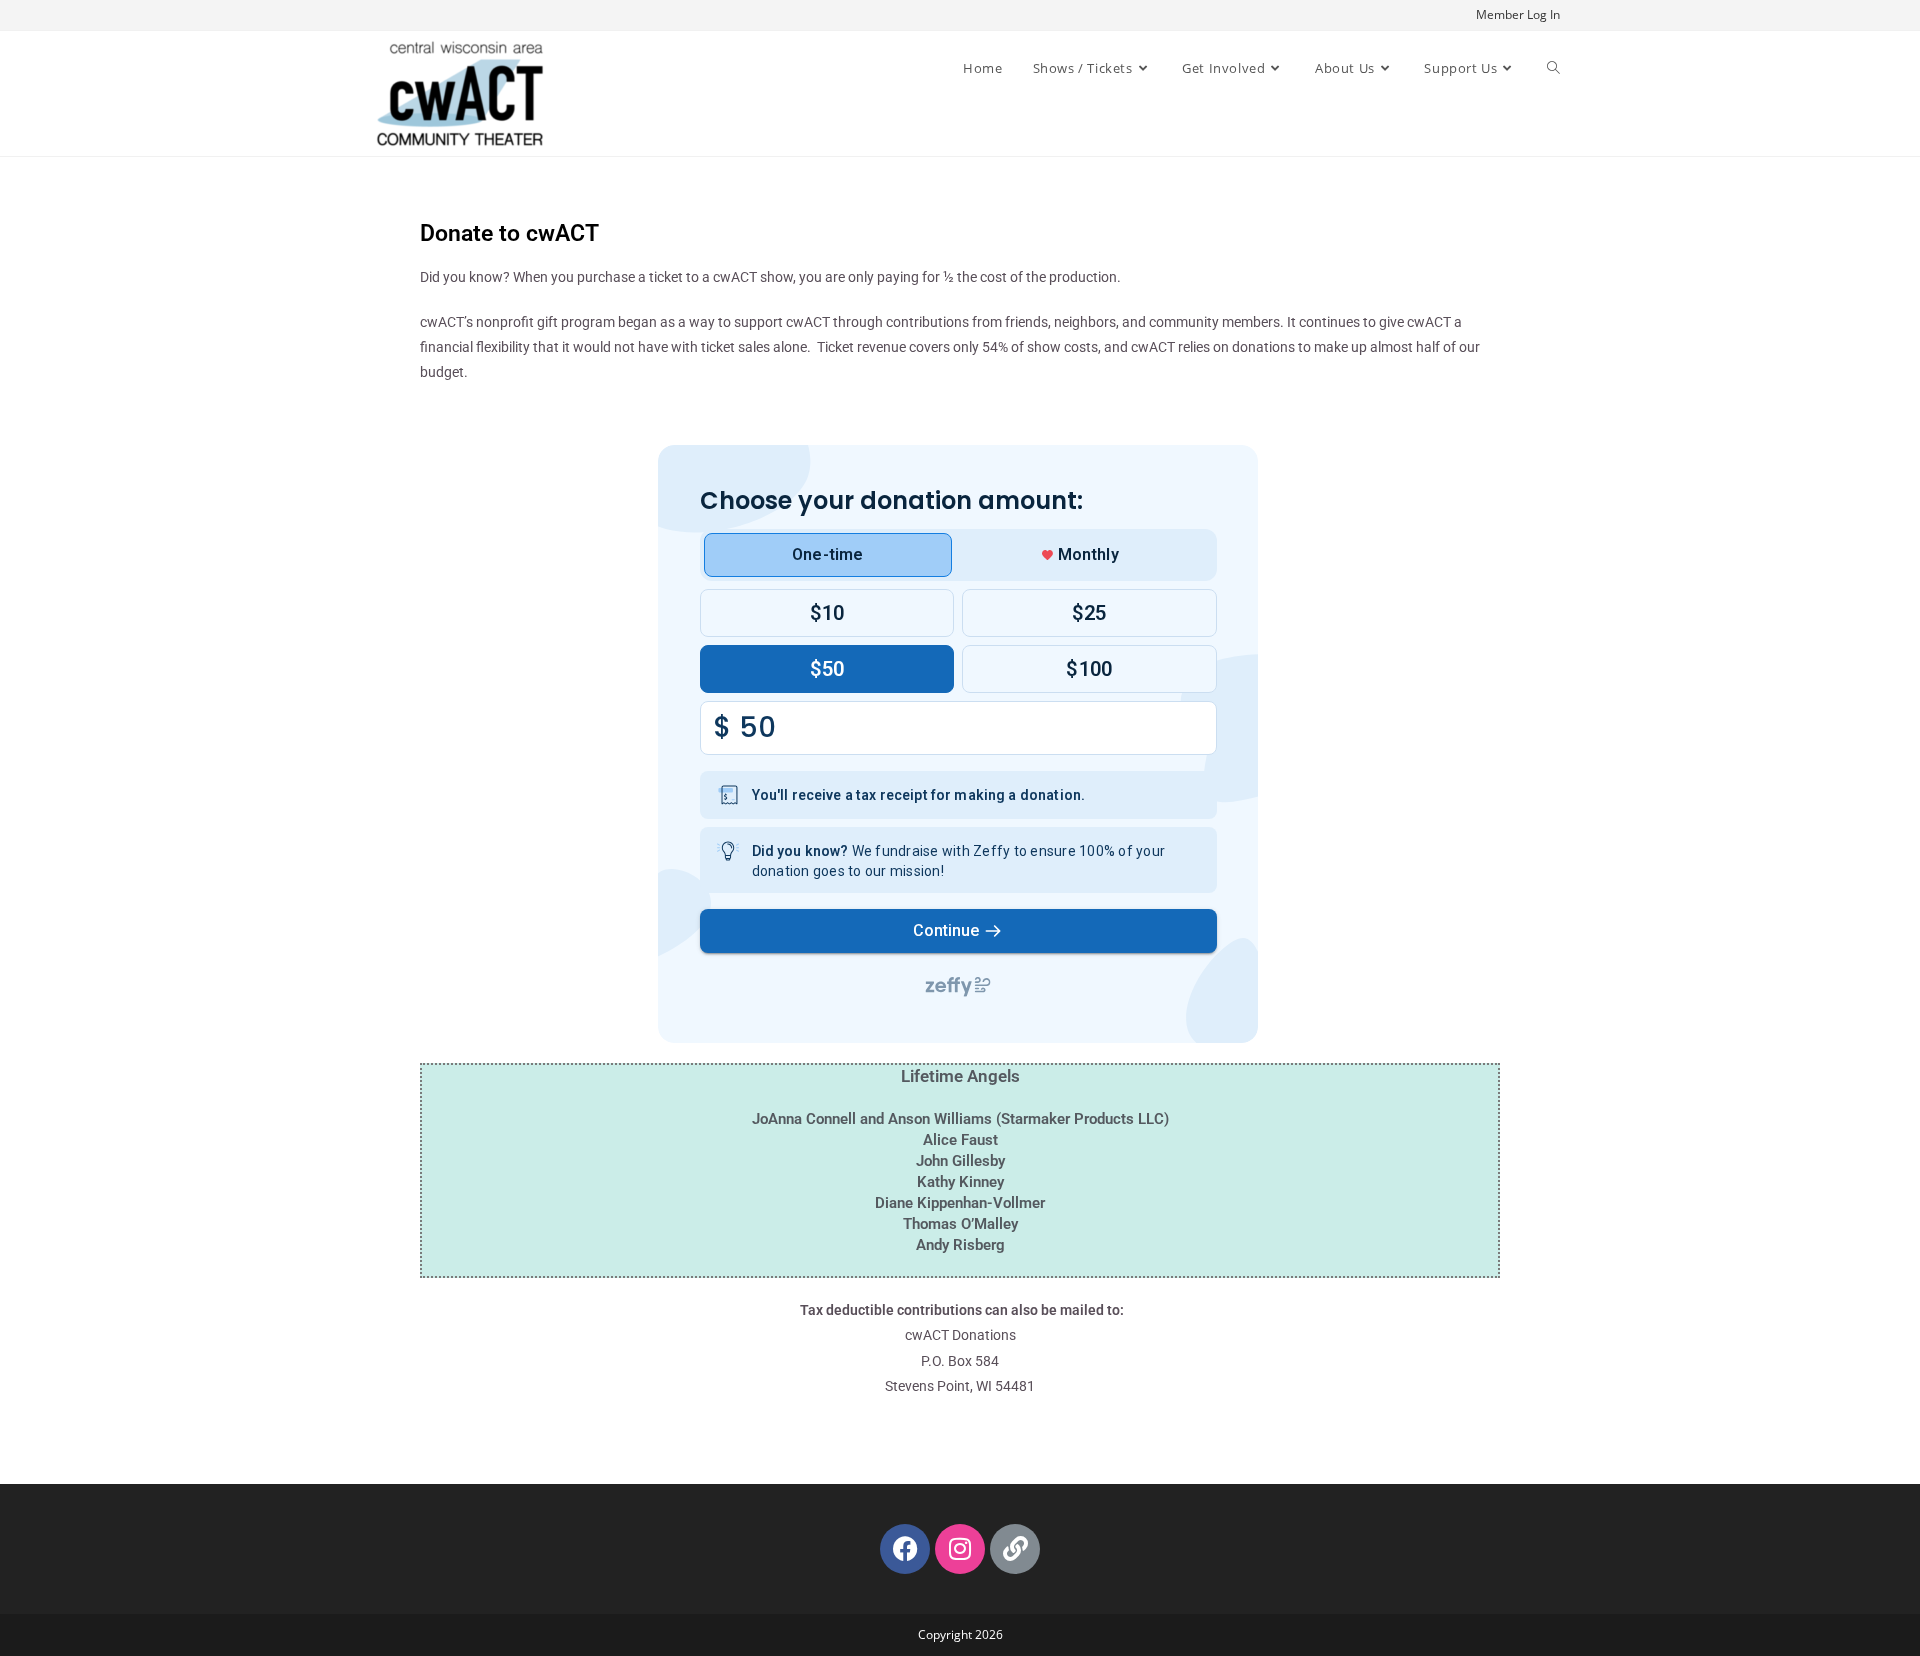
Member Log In (1518, 14)
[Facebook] (905, 1549)
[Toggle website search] (1553, 68)
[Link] (1015, 1549)
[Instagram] (960, 1549)
